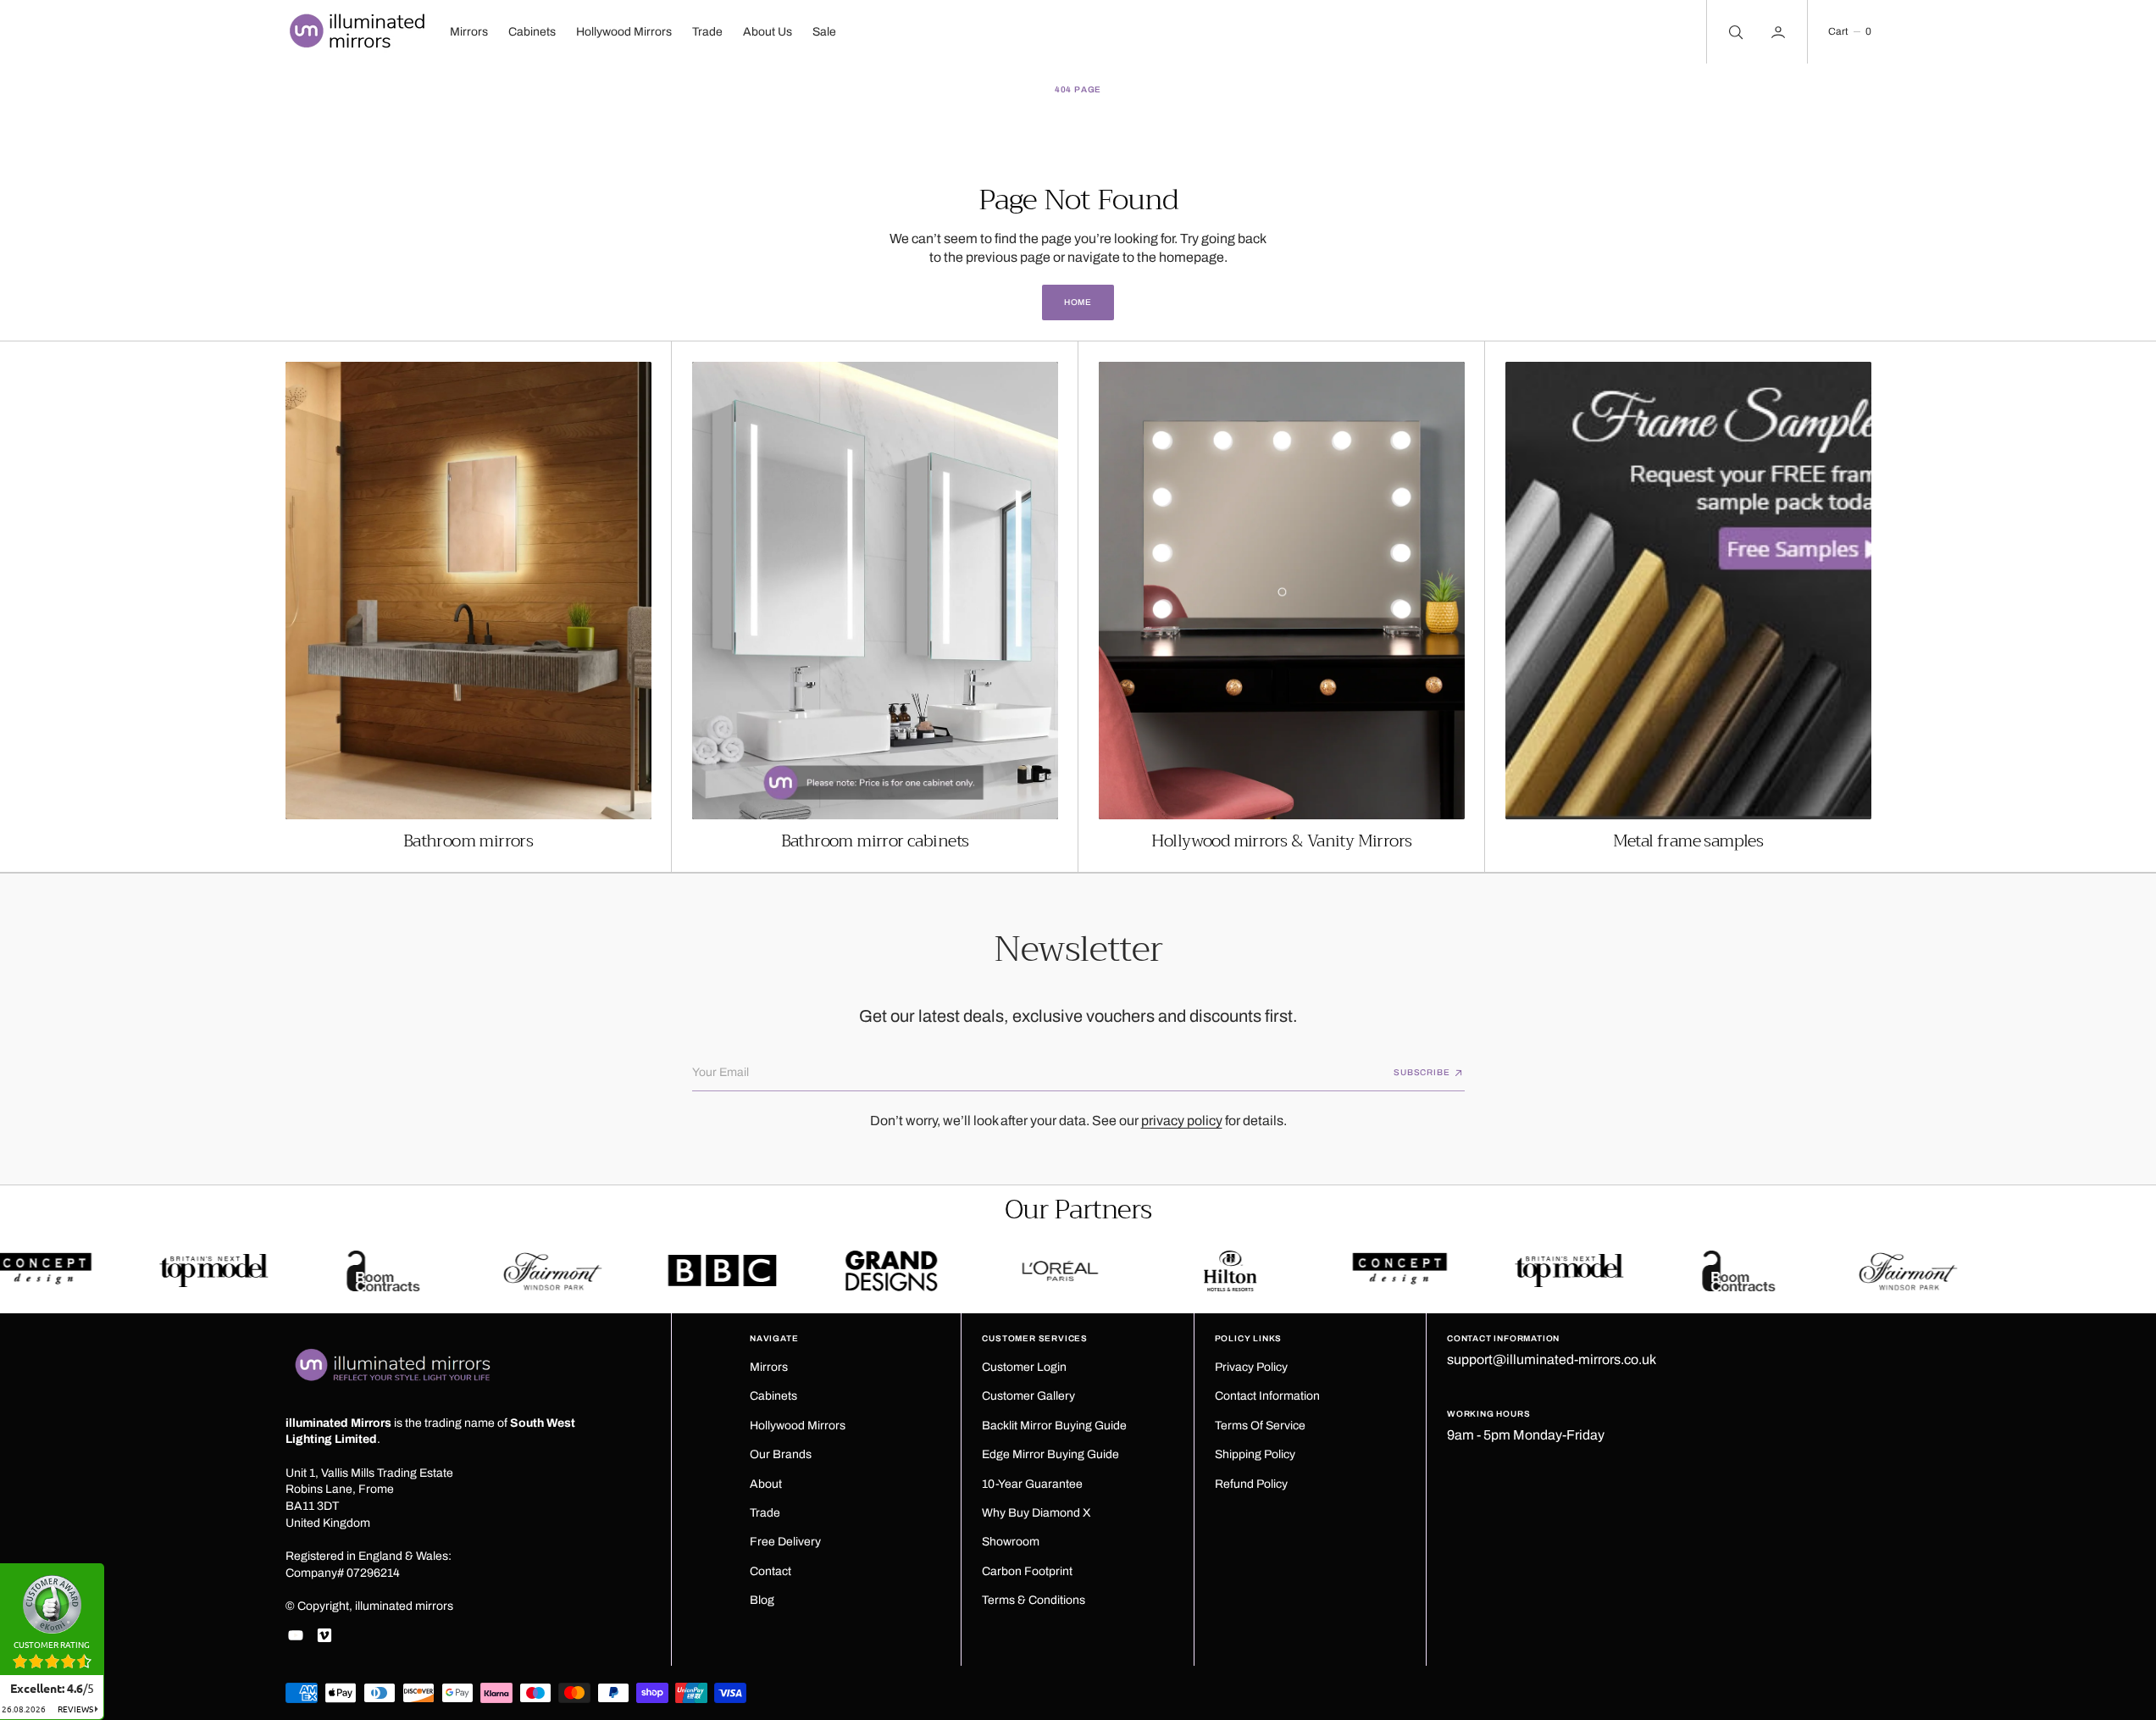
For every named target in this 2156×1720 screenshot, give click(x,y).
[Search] (1734, 32)
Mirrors (469, 32)
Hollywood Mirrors (624, 32)
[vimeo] (324, 1635)
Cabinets (532, 32)
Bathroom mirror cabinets (875, 841)
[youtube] (296, 1635)
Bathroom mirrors (468, 841)
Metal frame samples (1688, 841)
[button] (1849, 32)
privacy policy (1182, 1121)
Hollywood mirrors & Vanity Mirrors (1282, 841)
